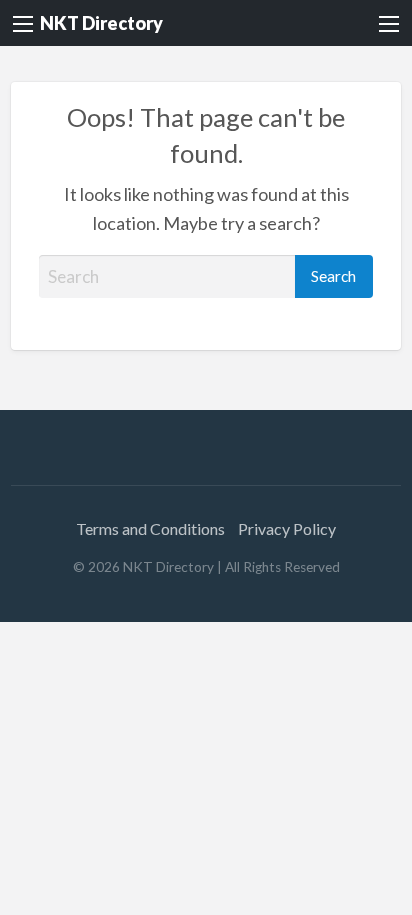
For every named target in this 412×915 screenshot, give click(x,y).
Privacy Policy (287, 528)
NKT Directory (101, 23)
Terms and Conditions (150, 528)
